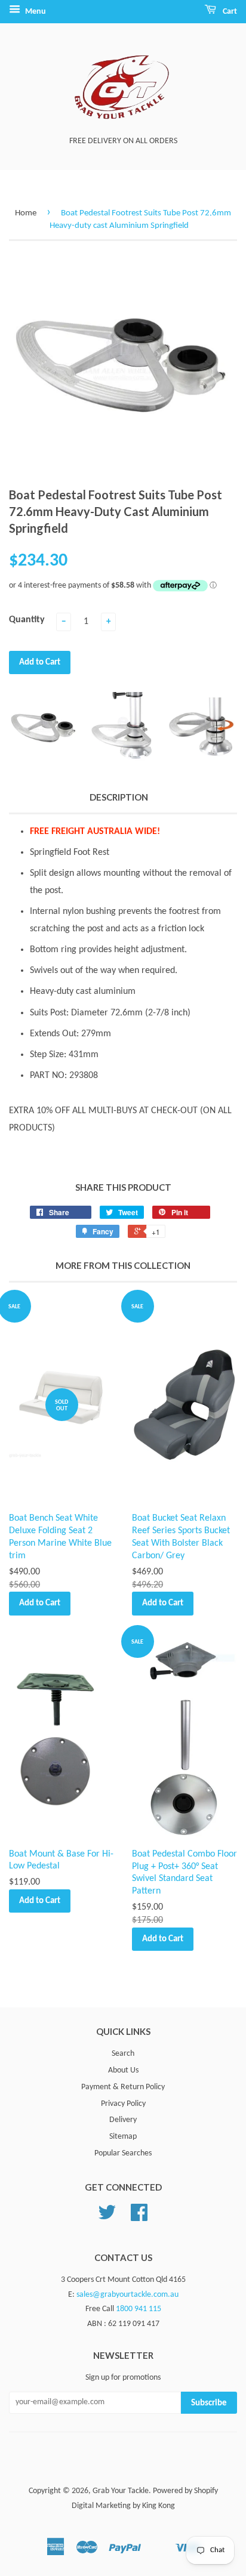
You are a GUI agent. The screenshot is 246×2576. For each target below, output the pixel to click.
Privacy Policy (123, 2104)
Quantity (27, 620)
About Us (123, 2070)
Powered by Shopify (185, 2491)
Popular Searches (123, 2153)
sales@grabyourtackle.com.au (127, 2295)
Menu (35, 12)
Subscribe (209, 2403)
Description (119, 797)
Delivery (123, 2120)
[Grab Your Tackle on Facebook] (139, 2217)
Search (123, 2054)
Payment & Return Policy (123, 2087)
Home (26, 213)
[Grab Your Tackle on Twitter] (107, 2217)
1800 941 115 (139, 2309)
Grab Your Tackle (121, 2491)
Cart (229, 12)
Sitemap (123, 2137)
